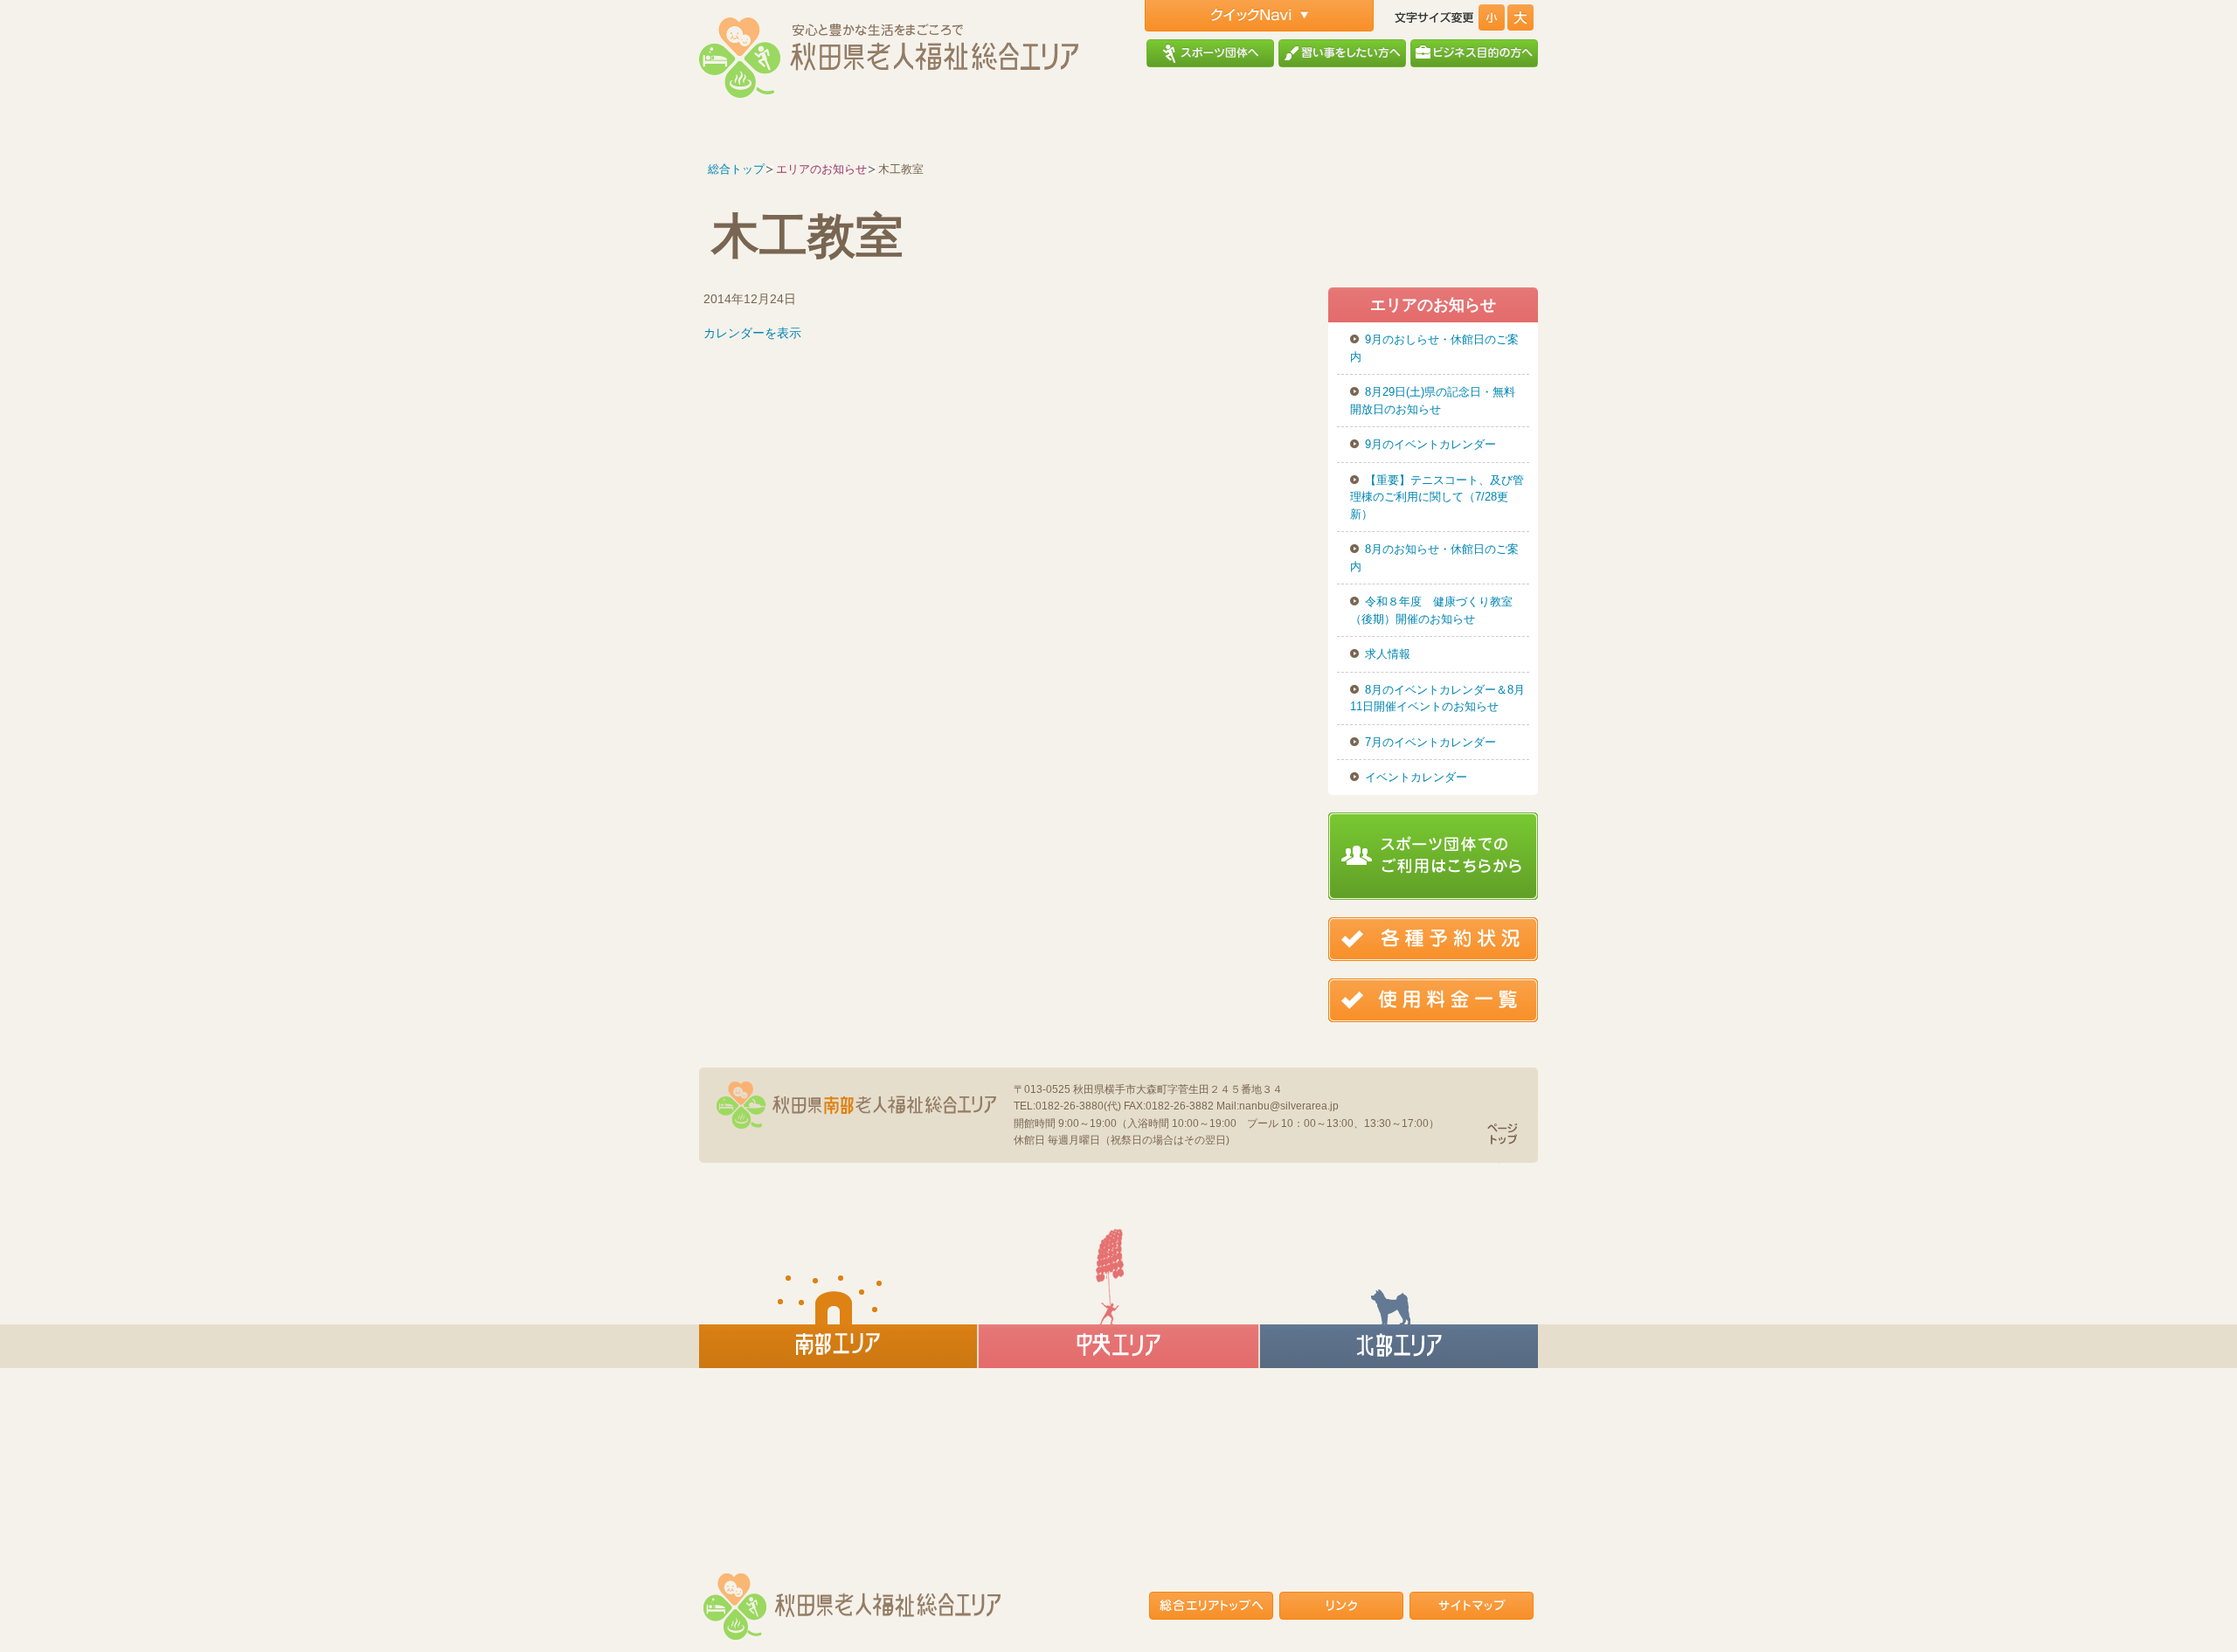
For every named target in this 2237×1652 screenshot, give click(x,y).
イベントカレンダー (1416, 777)
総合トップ (736, 169)
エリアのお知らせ (821, 169)
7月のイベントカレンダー (1430, 742)
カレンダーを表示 (752, 333)
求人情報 (1388, 654)
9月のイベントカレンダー (1430, 444)
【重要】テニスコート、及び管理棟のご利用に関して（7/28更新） (1437, 497)
